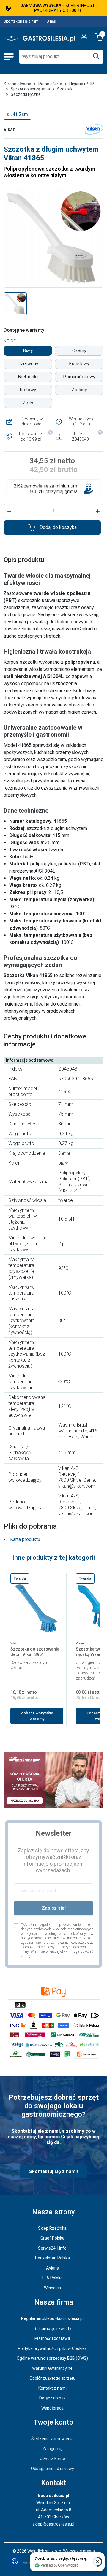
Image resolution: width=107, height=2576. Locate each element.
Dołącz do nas (52, 2398)
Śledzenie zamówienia (52, 2439)
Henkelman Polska (52, 2258)
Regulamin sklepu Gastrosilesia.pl (52, 2318)
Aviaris (52, 2268)
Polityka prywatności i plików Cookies (52, 2348)
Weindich (52, 2288)
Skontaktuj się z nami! (53, 2171)
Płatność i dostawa (52, 2338)
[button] (9, 511)
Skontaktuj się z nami (21, 21)
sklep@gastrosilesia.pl (53, 2524)
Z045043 (80, 439)
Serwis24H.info (52, 2248)
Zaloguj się (52, 2449)
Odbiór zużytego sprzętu (52, 2378)
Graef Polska (52, 2238)
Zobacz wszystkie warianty (37, 1716)
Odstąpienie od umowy (52, 2469)
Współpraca (52, 2408)
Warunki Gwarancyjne (52, 2368)
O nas (51, 21)
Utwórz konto (52, 2459)
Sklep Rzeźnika (52, 2228)
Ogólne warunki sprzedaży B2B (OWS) (52, 2358)
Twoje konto (53, 2422)
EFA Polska (52, 2278)
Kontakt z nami (52, 2388)
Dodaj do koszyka (58, 527)
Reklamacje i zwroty (52, 2329)
